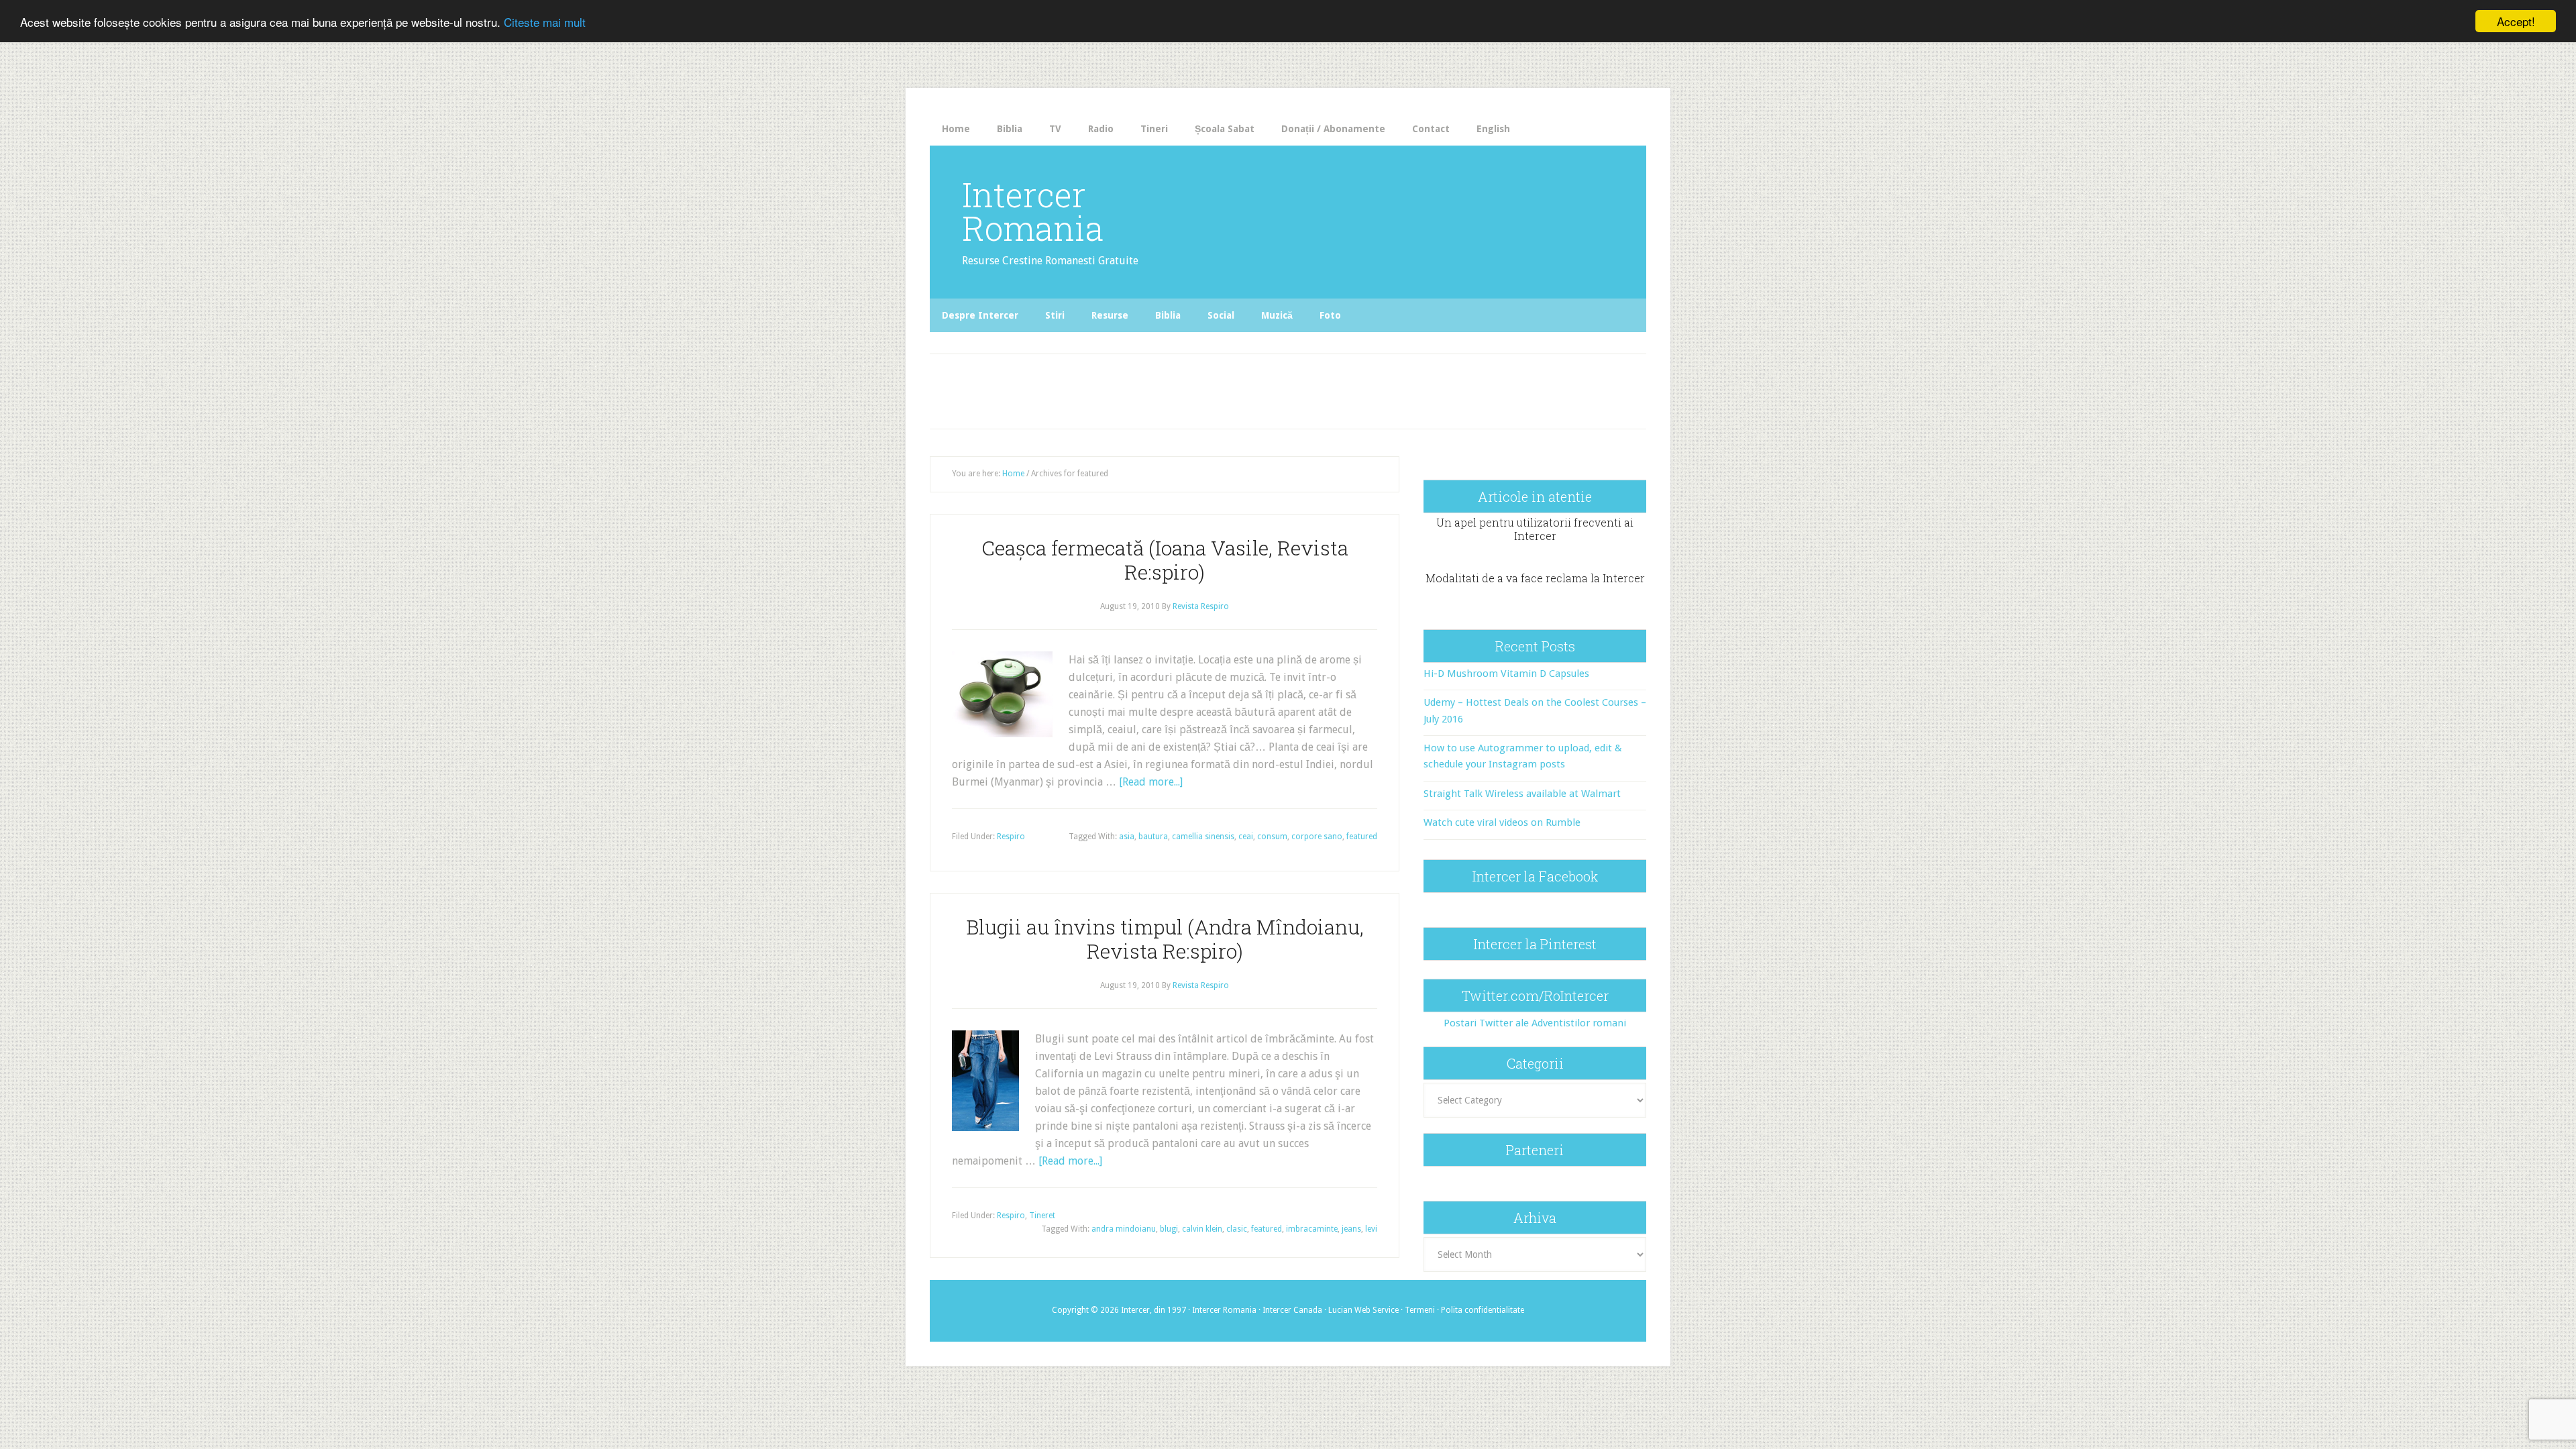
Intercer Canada (1292, 1310)
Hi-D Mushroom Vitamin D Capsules (1506, 674)
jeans (1351, 1229)
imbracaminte (1312, 1229)
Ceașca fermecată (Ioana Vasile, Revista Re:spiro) (1165, 560)
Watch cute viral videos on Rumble (1502, 822)
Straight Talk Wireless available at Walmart (1522, 794)
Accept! (2516, 21)
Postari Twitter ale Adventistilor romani (1535, 1023)
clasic (1237, 1229)
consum (1272, 837)
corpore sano (1317, 837)
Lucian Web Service (1363, 1310)
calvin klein (1202, 1229)
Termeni (1420, 1310)
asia (1127, 837)
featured (1362, 837)
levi (1371, 1229)
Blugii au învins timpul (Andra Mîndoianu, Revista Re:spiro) (1165, 939)
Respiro (1011, 837)
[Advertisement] (1209, 388)
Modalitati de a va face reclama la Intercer (1535, 578)
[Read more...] (1151, 782)
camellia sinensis (1203, 837)
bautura (1153, 837)
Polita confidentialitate (1483, 1310)
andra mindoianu (1124, 1229)
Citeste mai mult (545, 22)
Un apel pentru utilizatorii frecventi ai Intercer (1535, 529)
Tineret (1042, 1216)
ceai (1246, 837)
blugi (1169, 1229)
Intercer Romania (1033, 211)
